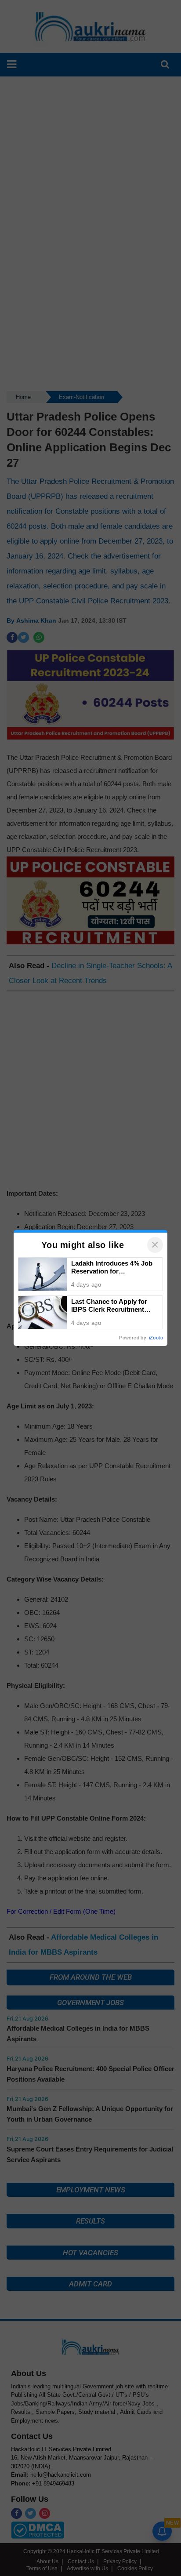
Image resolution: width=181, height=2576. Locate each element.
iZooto (156, 1338)
